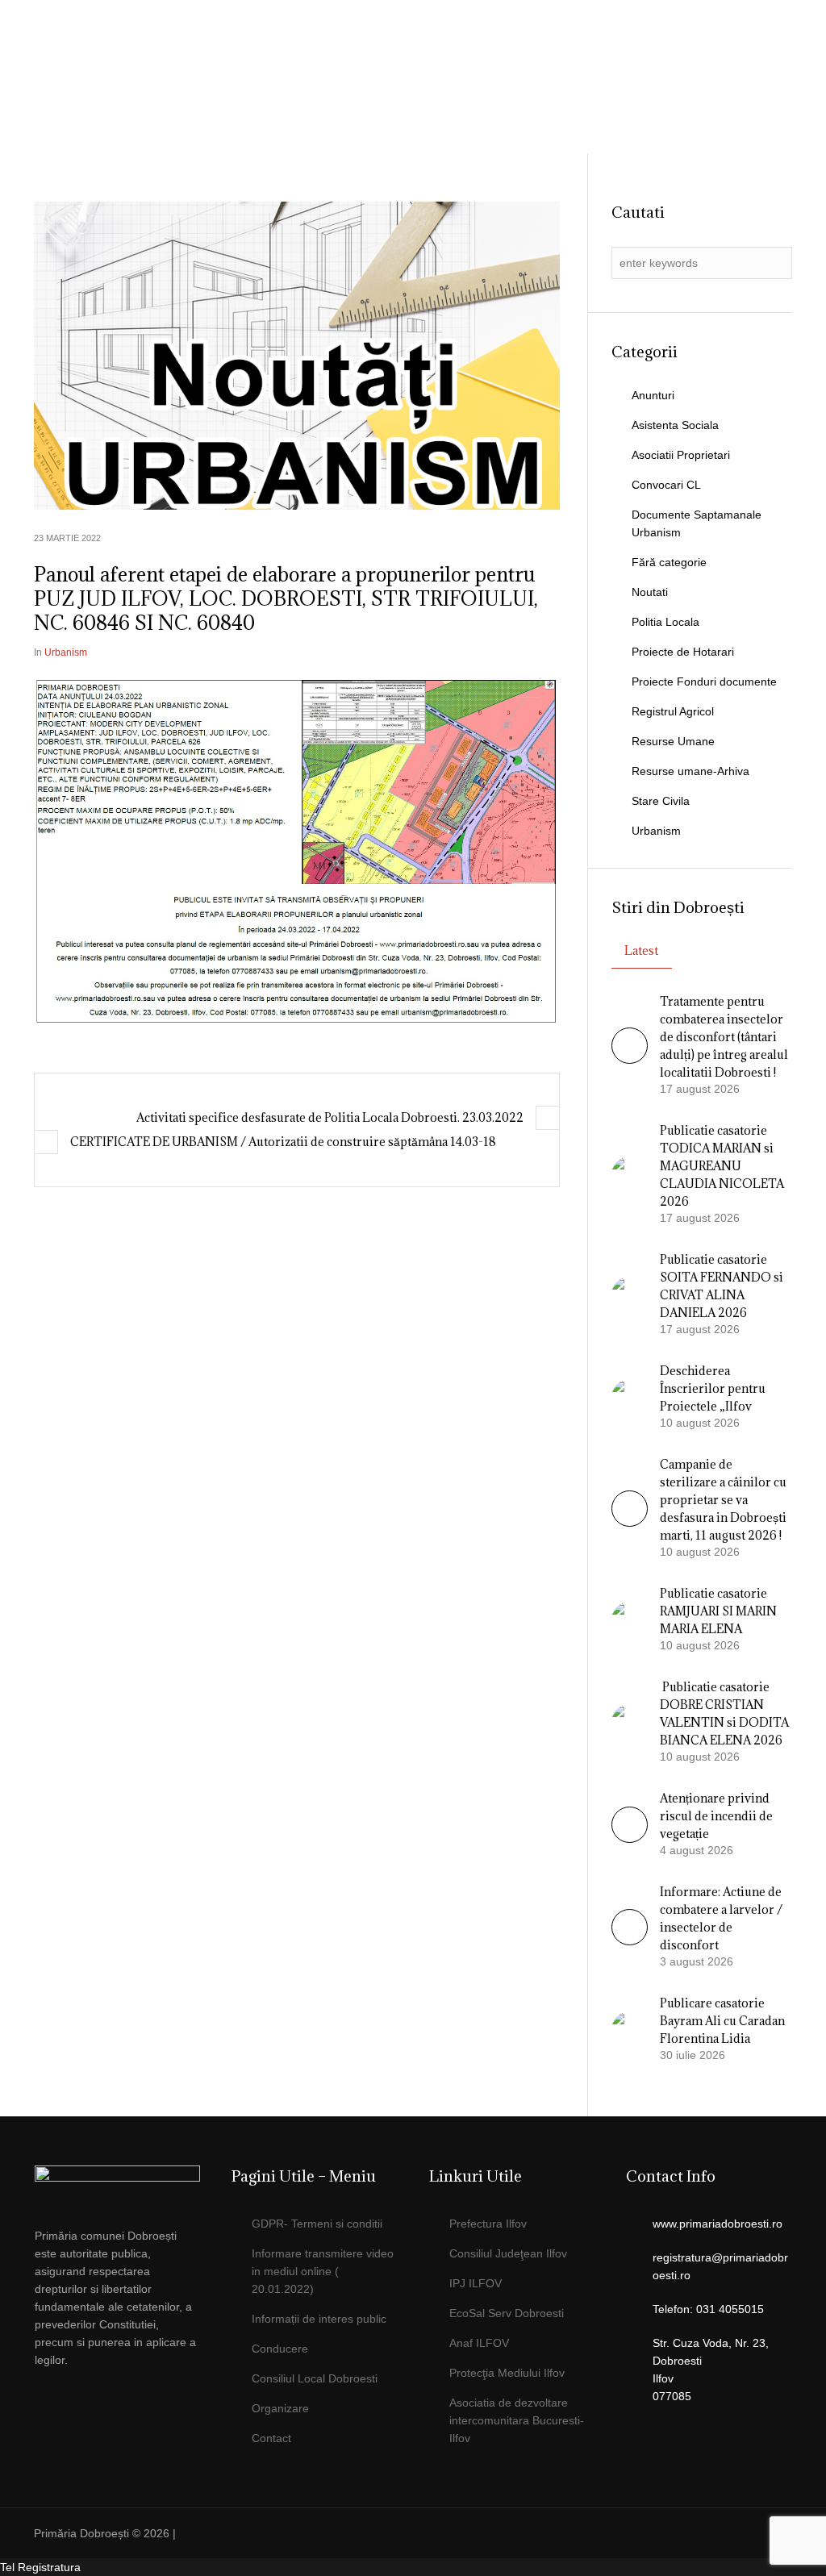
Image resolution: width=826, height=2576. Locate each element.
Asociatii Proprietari (681, 455)
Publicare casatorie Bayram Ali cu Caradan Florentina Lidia (722, 2021)
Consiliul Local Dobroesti (315, 2378)
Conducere (280, 2349)
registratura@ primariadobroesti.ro (697, 156)
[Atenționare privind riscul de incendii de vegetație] (630, 1839)
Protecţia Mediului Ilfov (507, 2373)
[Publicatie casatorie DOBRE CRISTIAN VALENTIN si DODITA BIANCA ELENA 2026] (630, 1721)
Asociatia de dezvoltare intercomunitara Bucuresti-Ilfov (517, 2420)
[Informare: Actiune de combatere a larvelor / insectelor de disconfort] (630, 1941)
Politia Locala (665, 622)
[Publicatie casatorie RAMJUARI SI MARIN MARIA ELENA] (630, 1619)
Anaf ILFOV (479, 2343)
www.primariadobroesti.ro (718, 2224)
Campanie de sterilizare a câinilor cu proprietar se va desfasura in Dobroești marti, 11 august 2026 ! (723, 1500)
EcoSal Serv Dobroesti (507, 2313)
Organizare (280, 2408)
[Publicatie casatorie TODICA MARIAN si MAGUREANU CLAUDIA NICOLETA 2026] (630, 1173)
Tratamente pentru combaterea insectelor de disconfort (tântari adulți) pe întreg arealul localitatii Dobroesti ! (724, 1037)
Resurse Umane (673, 741)
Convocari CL (666, 485)
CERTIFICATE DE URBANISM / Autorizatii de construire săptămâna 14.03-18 (283, 1142)
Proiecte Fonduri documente (704, 682)
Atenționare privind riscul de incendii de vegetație (716, 1816)
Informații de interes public (319, 2319)
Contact (271, 2438)
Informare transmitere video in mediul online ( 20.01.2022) (323, 2271)
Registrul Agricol (673, 711)
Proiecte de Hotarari (683, 652)
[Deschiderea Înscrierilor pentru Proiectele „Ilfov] (630, 1396)
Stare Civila (661, 801)
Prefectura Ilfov (488, 2224)
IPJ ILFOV (476, 2283)
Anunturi (653, 395)
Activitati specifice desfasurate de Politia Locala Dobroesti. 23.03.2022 (330, 1117)
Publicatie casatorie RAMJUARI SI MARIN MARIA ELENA (718, 1611)
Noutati (650, 592)
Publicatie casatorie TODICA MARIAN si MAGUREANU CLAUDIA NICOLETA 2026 (722, 1166)
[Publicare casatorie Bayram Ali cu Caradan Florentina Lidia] (630, 2028)
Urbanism (66, 652)
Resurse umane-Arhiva (690, 771)
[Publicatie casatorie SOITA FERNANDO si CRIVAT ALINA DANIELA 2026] (630, 1294)
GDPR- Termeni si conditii (317, 2224)
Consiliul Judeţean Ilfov (508, 2253)
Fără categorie (669, 562)
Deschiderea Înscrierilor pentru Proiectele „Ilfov (713, 1388)
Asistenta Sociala (675, 425)
